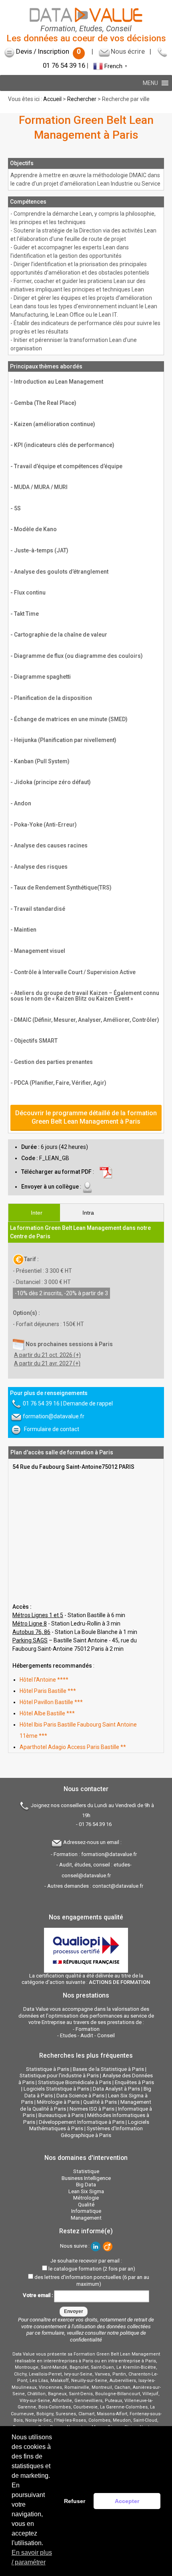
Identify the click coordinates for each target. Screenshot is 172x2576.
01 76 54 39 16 (64, 66)
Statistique (86, 2171)
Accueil (52, 99)
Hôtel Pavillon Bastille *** (51, 1702)
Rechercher (82, 99)
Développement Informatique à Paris (82, 2122)
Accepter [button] (127, 2501)
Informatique (86, 2211)
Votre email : (38, 2296)
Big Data (86, 2185)
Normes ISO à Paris (92, 2109)
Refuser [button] (75, 2501)
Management (86, 2218)
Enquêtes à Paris (134, 2082)
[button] (150, 83)
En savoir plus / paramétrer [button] (32, 2557)
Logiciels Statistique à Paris (56, 2089)
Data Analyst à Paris (116, 2089)
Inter (37, 1213)
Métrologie (86, 2198)
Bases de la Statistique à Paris (108, 2069)
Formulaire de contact (52, 1429)
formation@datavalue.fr (54, 1416)
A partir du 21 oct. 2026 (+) (47, 1355)
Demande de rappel (88, 1403)
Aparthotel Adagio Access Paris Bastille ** (73, 1747)
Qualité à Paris (100, 2102)
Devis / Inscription (48, 51)
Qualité (86, 2205)
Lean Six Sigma (86, 2191)
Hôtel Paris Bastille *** (48, 1691)
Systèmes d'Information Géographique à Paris (102, 2132)
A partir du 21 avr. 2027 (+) (47, 1363)
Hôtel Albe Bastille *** (47, 1713)
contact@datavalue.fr (118, 1886)
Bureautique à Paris (61, 2115)
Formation (88, 2029)
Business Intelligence (86, 2178)
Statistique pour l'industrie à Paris (59, 2076)
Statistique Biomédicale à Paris (75, 2082)
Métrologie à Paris (58, 2102)
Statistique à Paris (48, 2069)
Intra (88, 1213)
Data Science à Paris (80, 2096)
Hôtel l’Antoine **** (44, 1680)
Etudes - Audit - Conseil (87, 2035)
